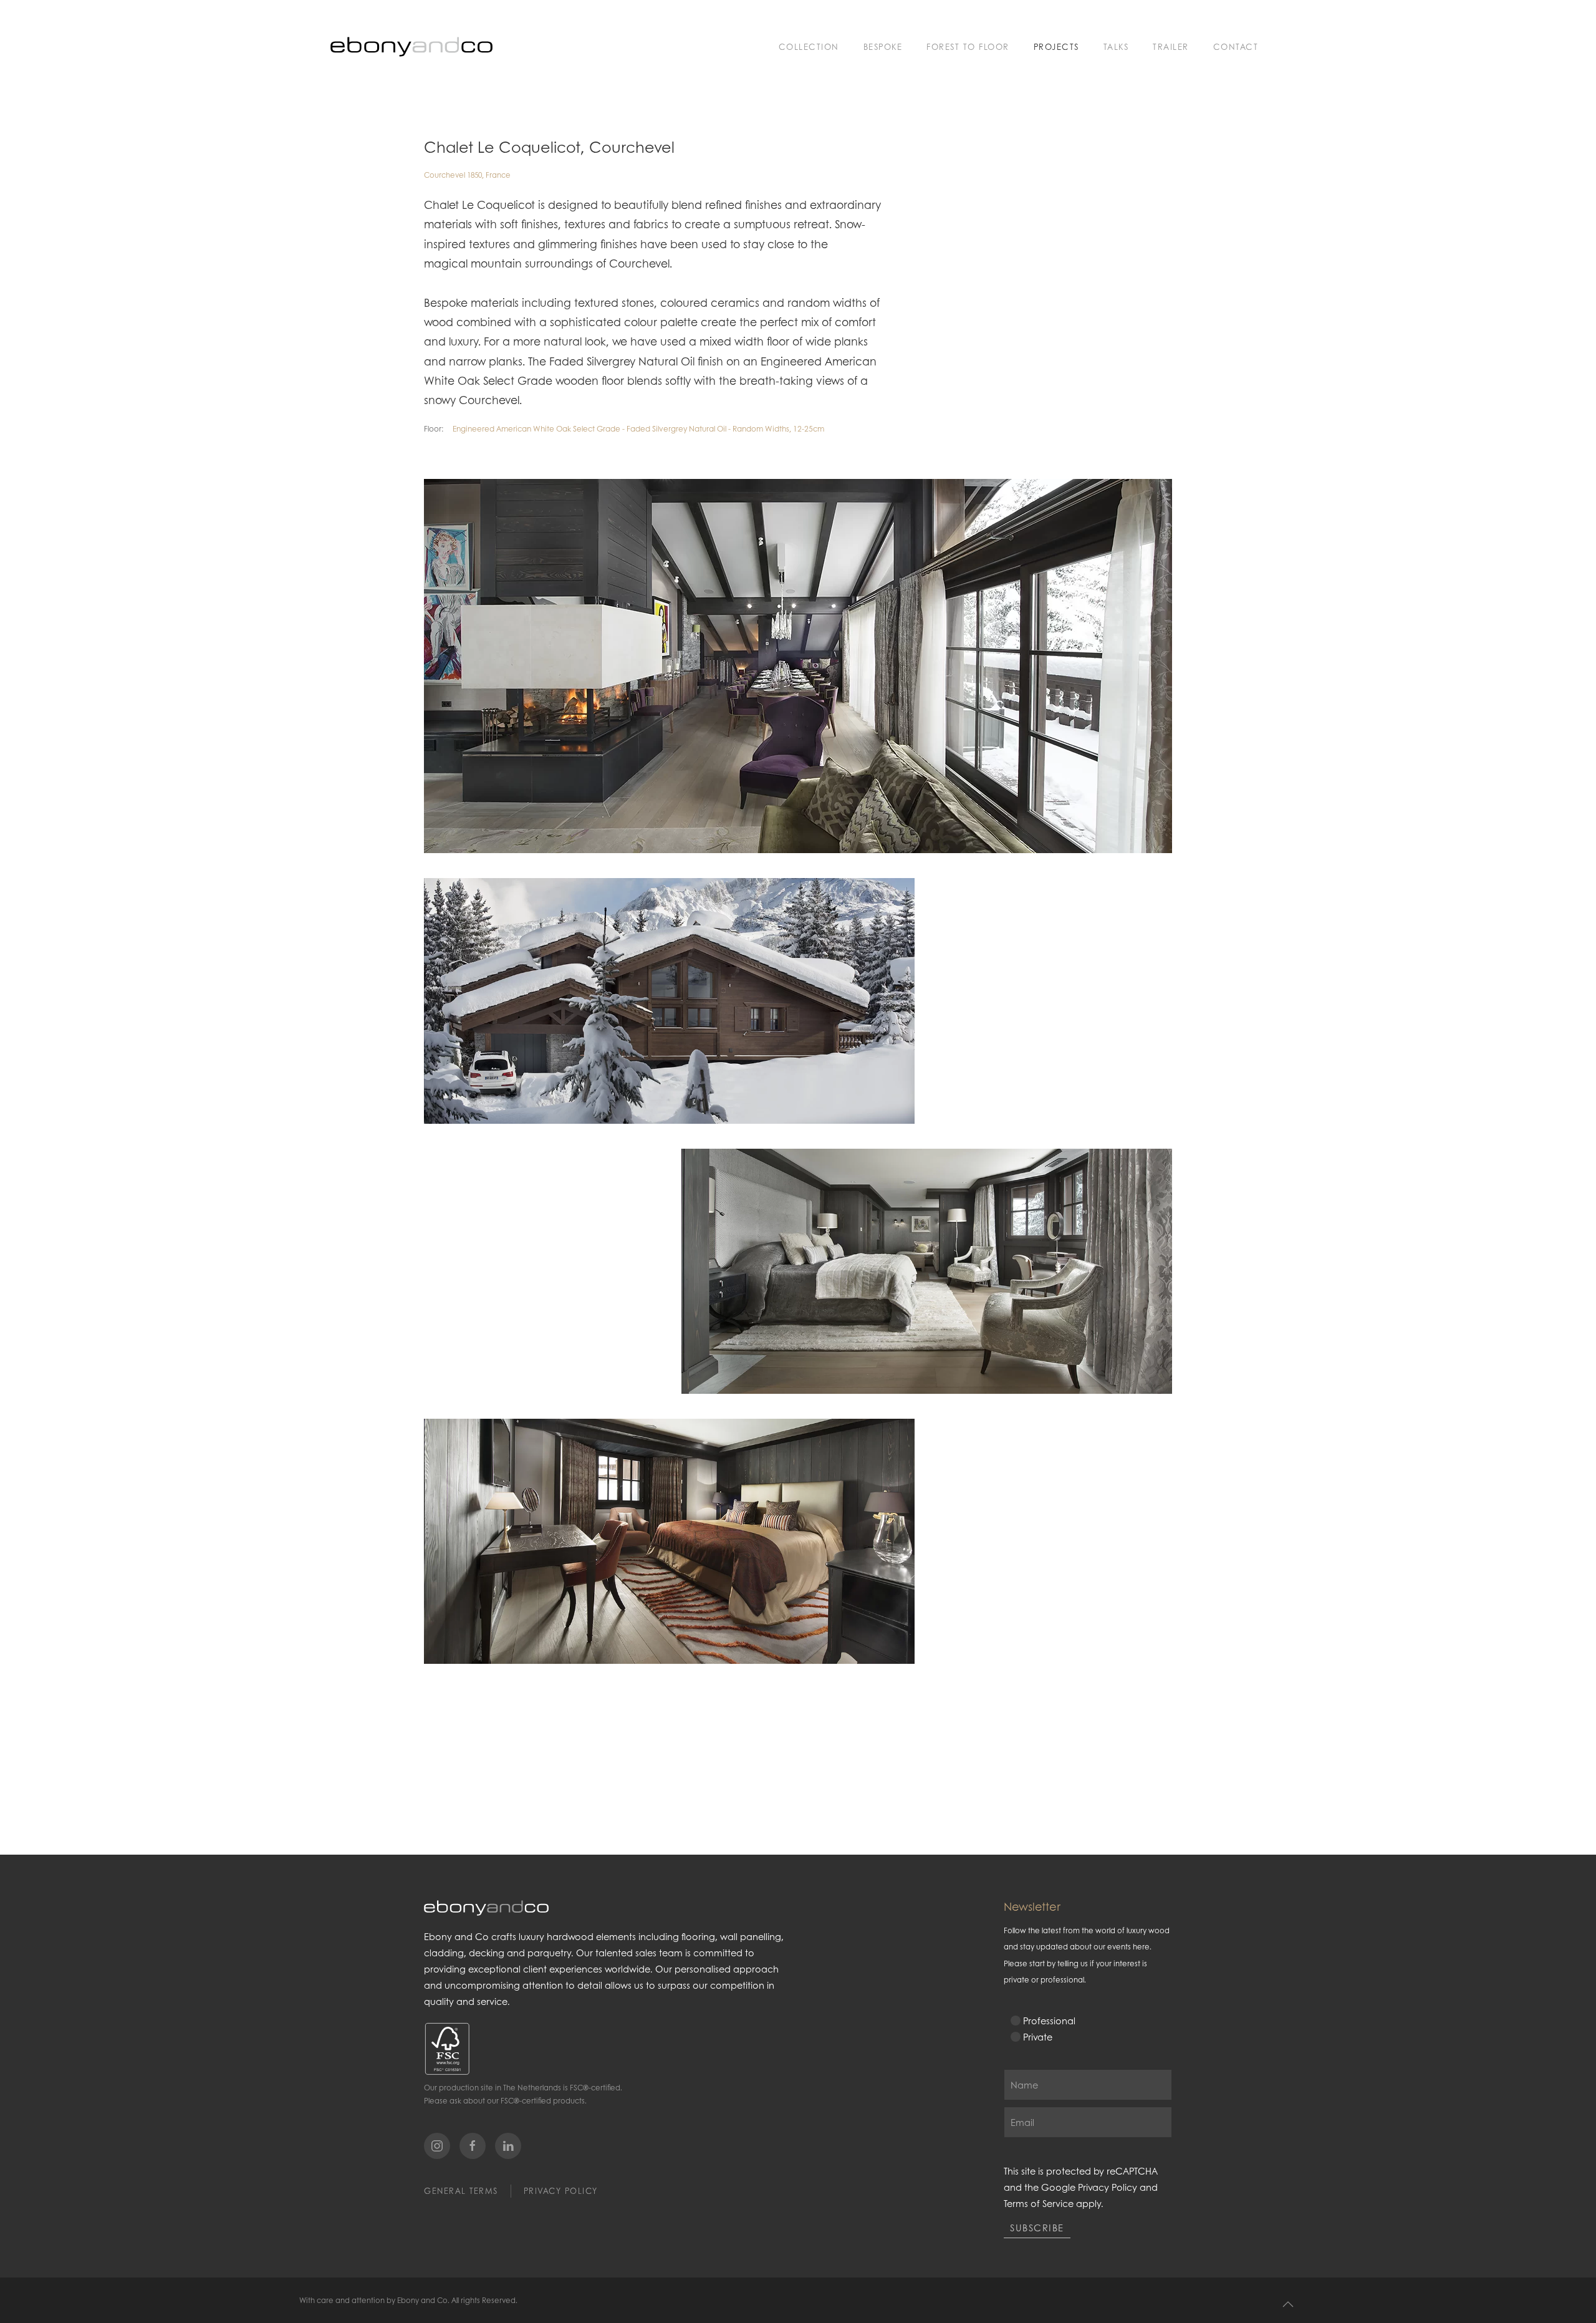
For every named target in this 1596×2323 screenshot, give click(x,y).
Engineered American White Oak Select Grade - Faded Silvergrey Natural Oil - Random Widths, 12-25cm (638, 429)
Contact (1236, 46)
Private (1038, 2037)
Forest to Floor (968, 46)
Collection (809, 46)
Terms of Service (1039, 2203)
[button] (1288, 2304)
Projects (1056, 46)
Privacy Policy (561, 2191)
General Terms (461, 2191)
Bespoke (883, 46)
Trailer (1171, 46)
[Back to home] (411, 47)
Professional (1049, 2021)
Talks (1116, 46)
